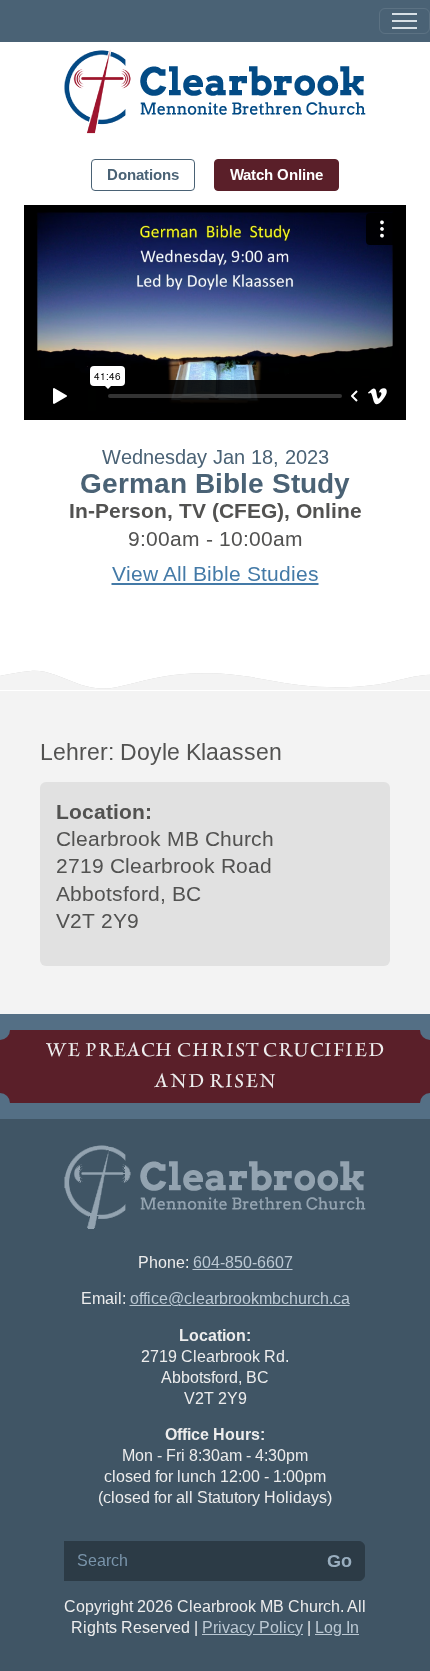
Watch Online (276, 174)
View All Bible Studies (215, 573)
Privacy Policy (252, 1627)
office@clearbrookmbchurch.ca (240, 1298)
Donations (143, 174)
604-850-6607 (243, 1262)
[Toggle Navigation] (404, 21)
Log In (337, 1627)
